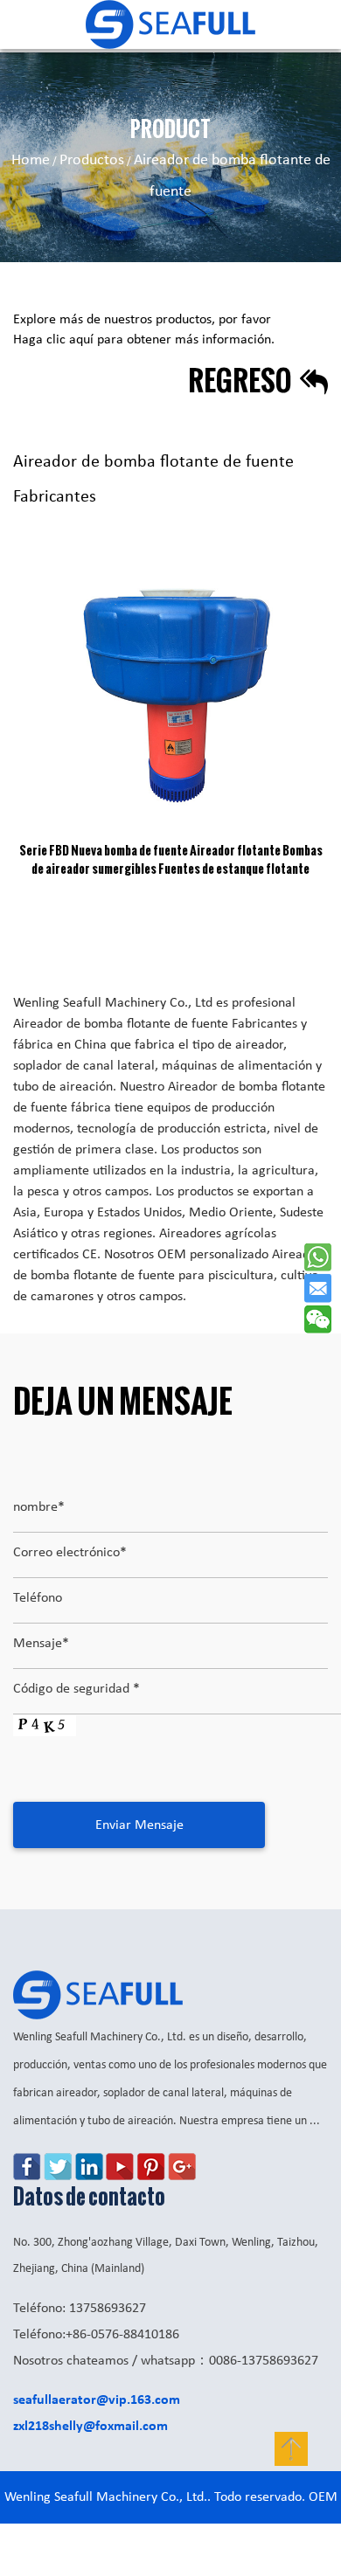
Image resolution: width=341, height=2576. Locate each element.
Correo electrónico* (70, 1553)
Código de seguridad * (77, 1689)
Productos (92, 160)
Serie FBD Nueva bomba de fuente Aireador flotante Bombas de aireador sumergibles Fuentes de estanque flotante (171, 859)
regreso (242, 380)
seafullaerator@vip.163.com (97, 2400)
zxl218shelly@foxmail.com (90, 2427)
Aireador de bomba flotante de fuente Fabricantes (155, 1024)
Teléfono (38, 1598)
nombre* (39, 1507)
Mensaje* (41, 1644)
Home (31, 160)
